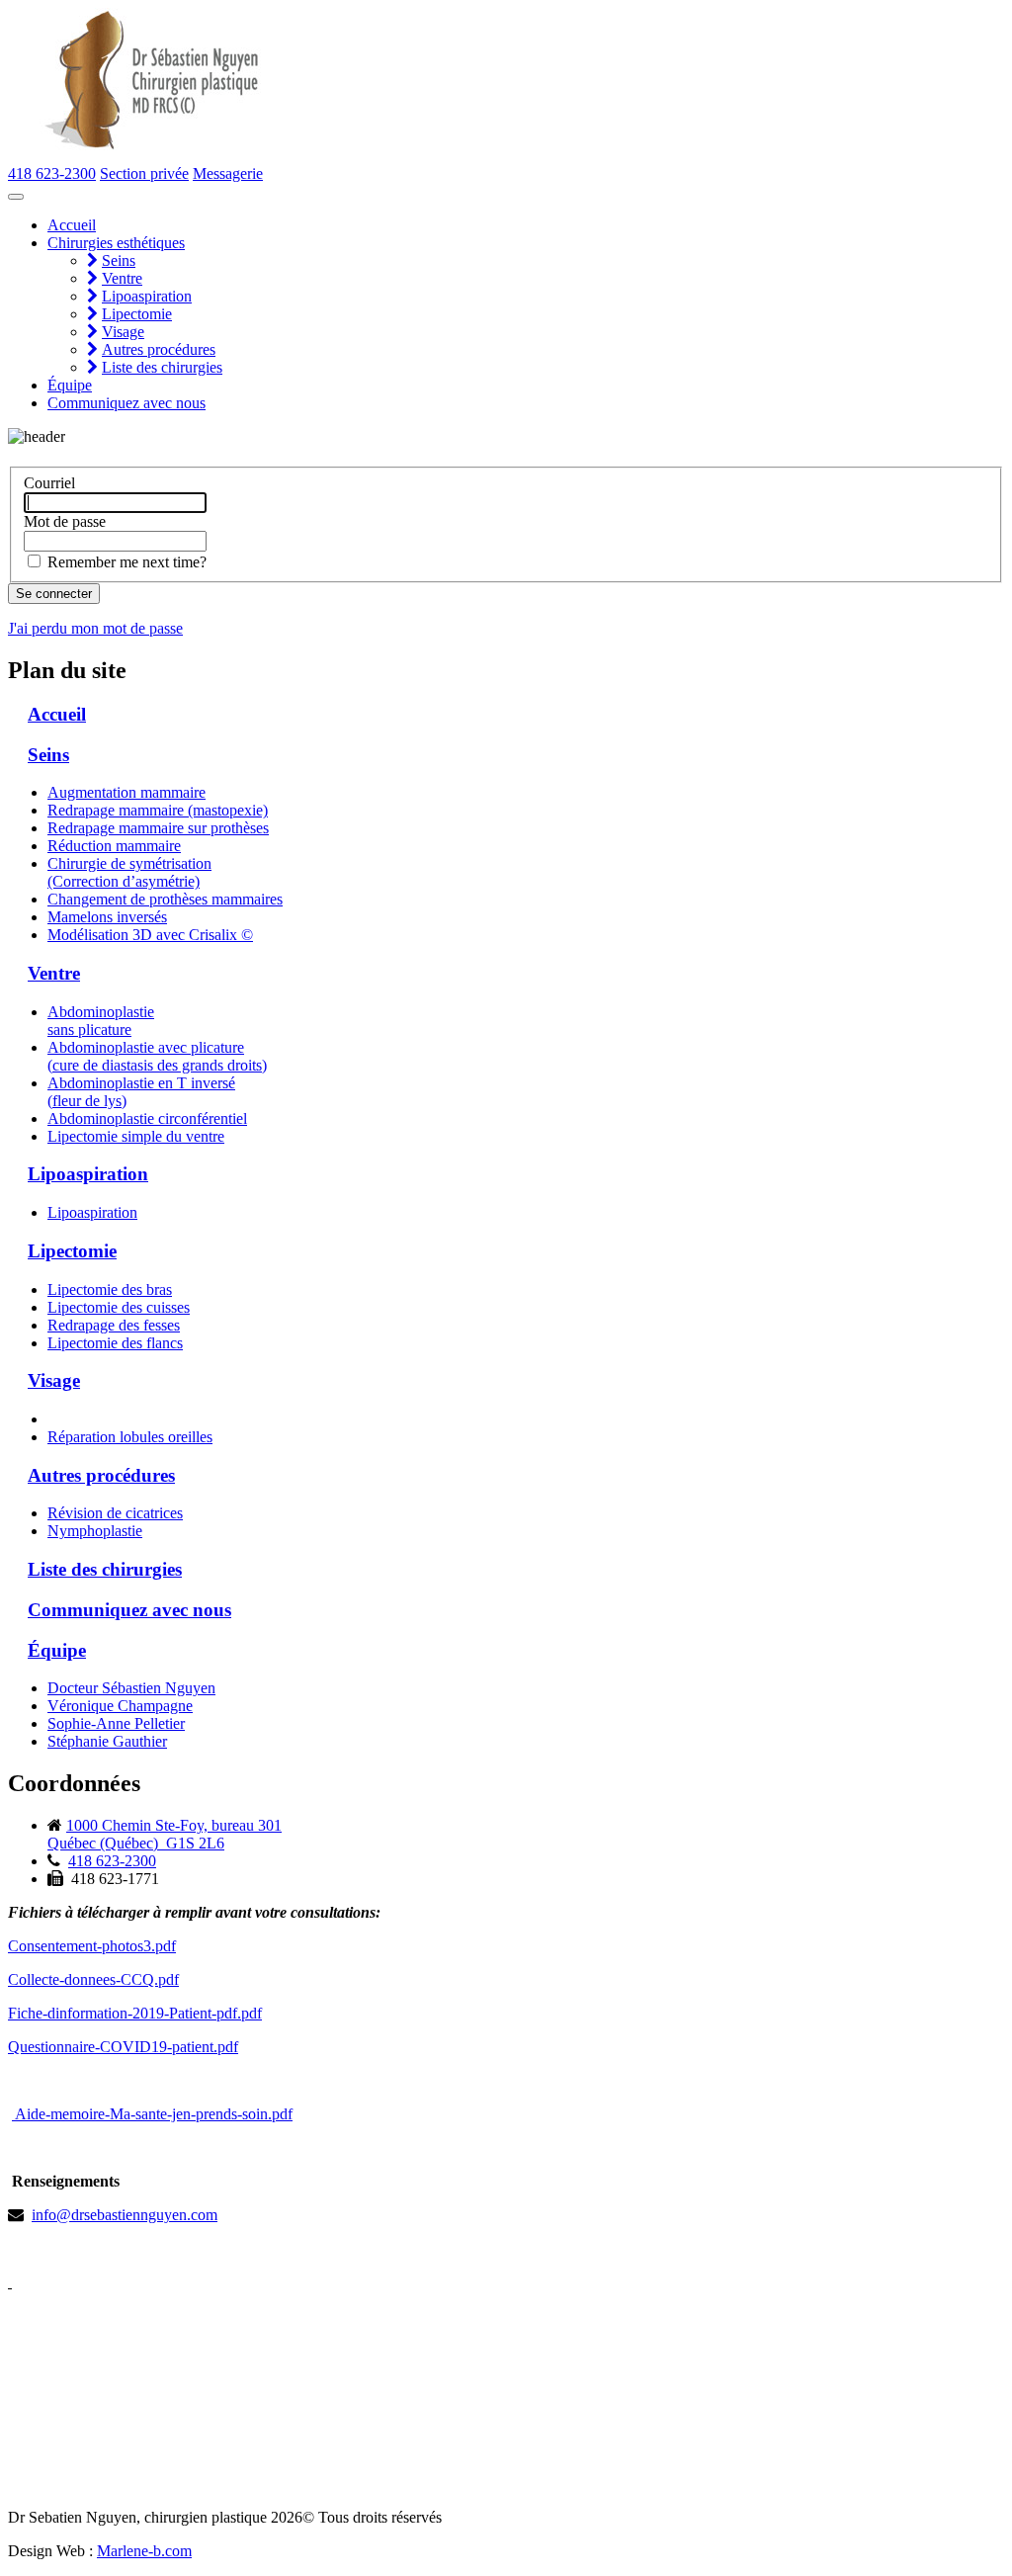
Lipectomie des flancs (115, 1343)
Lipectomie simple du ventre (136, 1136)
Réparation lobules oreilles (130, 1437)
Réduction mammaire (114, 846)
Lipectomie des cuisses (119, 1307)
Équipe (70, 385)
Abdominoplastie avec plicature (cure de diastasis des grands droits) (157, 1056)
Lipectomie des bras (110, 1289)
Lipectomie (137, 314)
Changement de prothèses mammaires (165, 899)
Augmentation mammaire (126, 792)
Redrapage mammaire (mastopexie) (158, 810)
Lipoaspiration (147, 296)
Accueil (72, 225)
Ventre (122, 278)
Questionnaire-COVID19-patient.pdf (123, 2047)
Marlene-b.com (144, 2551)
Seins (119, 260)
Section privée (144, 173)
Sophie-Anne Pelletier (116, 1723)
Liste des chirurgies (162, 367)
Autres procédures (159, 349)
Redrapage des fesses (114, 1325)
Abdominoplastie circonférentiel (147, 1118)
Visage (123, 332)
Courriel (49, 483)
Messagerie (228, 173)
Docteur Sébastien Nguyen (131, 1688)
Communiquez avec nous (126, 403)
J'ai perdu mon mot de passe (95, 628)
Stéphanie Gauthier (107, 1741)
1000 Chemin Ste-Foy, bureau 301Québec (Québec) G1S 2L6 (165, 1834)
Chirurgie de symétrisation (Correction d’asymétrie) (129, 872)
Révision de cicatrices (115, 1513)
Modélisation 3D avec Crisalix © (150, 935)
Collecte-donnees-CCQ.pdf (93, 1979)
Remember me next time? (127, 562)
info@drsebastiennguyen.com (125, 2215)
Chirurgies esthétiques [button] (116, 243)
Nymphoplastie (95, 1531)
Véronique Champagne (120, 1706)
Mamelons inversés (107, 917)
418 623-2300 (52, 173)
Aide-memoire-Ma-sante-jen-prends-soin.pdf (152, 2114)
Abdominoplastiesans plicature (101, 1021)
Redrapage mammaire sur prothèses (158, 828)
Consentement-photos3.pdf (92, 1946)
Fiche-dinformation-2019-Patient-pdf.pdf (135, 2013)
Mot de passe (65, 521)
